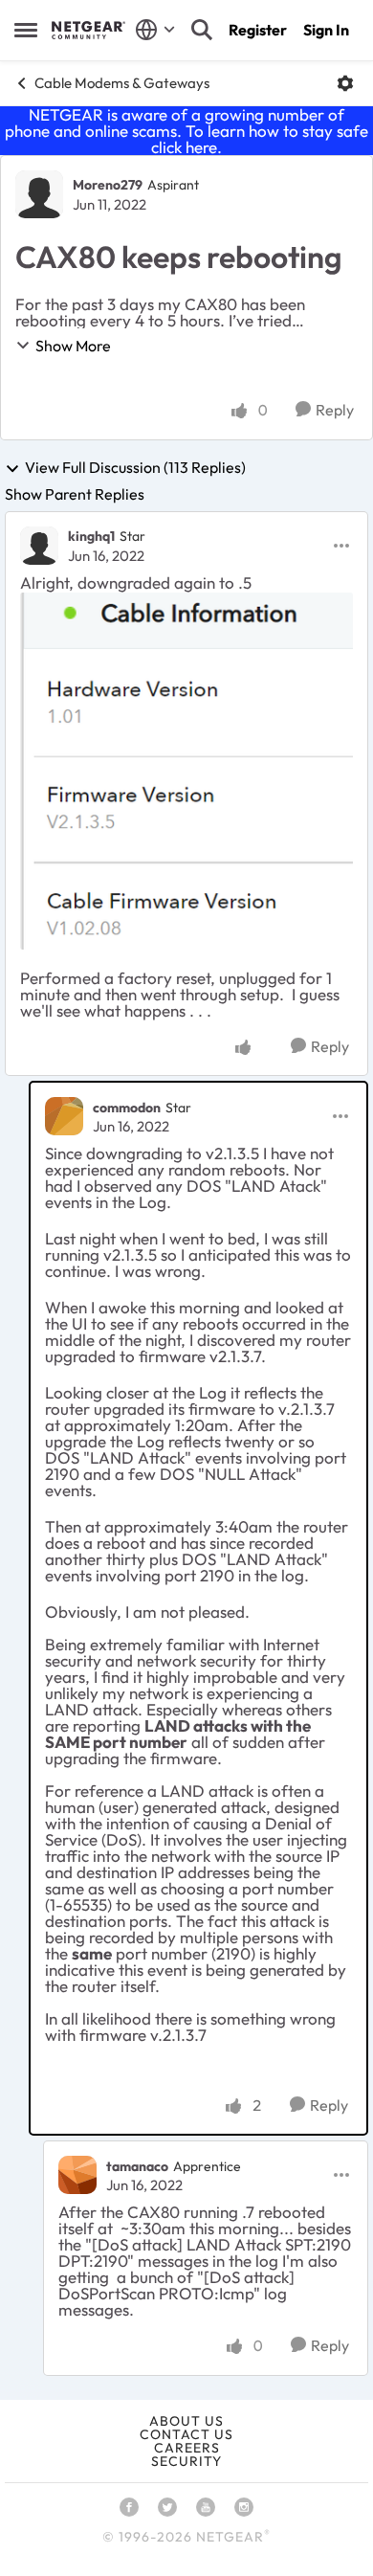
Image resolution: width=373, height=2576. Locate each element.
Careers (187, 2448)
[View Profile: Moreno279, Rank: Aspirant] (39, 194)
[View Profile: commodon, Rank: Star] (64, 1116)
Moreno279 (108, 185)
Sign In (326, 30)
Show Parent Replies (75, 494)
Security (186, 2461)
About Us (186, 2421)
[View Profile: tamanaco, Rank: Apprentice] (77, 2175)
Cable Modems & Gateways (122, 83)
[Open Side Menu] (26, 30)
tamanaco (137, 2166)
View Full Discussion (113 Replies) (135, 468)
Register (258, 30)
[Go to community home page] (88, 30)
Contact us (186, 2434)
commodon (127, 1108)
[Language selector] (155, 30)
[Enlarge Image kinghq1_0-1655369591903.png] (186, 771)
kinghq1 (91, 536)
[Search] (202, 30)
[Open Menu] (345, 83)
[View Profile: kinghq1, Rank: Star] (39, 546)
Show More (73, 346)
